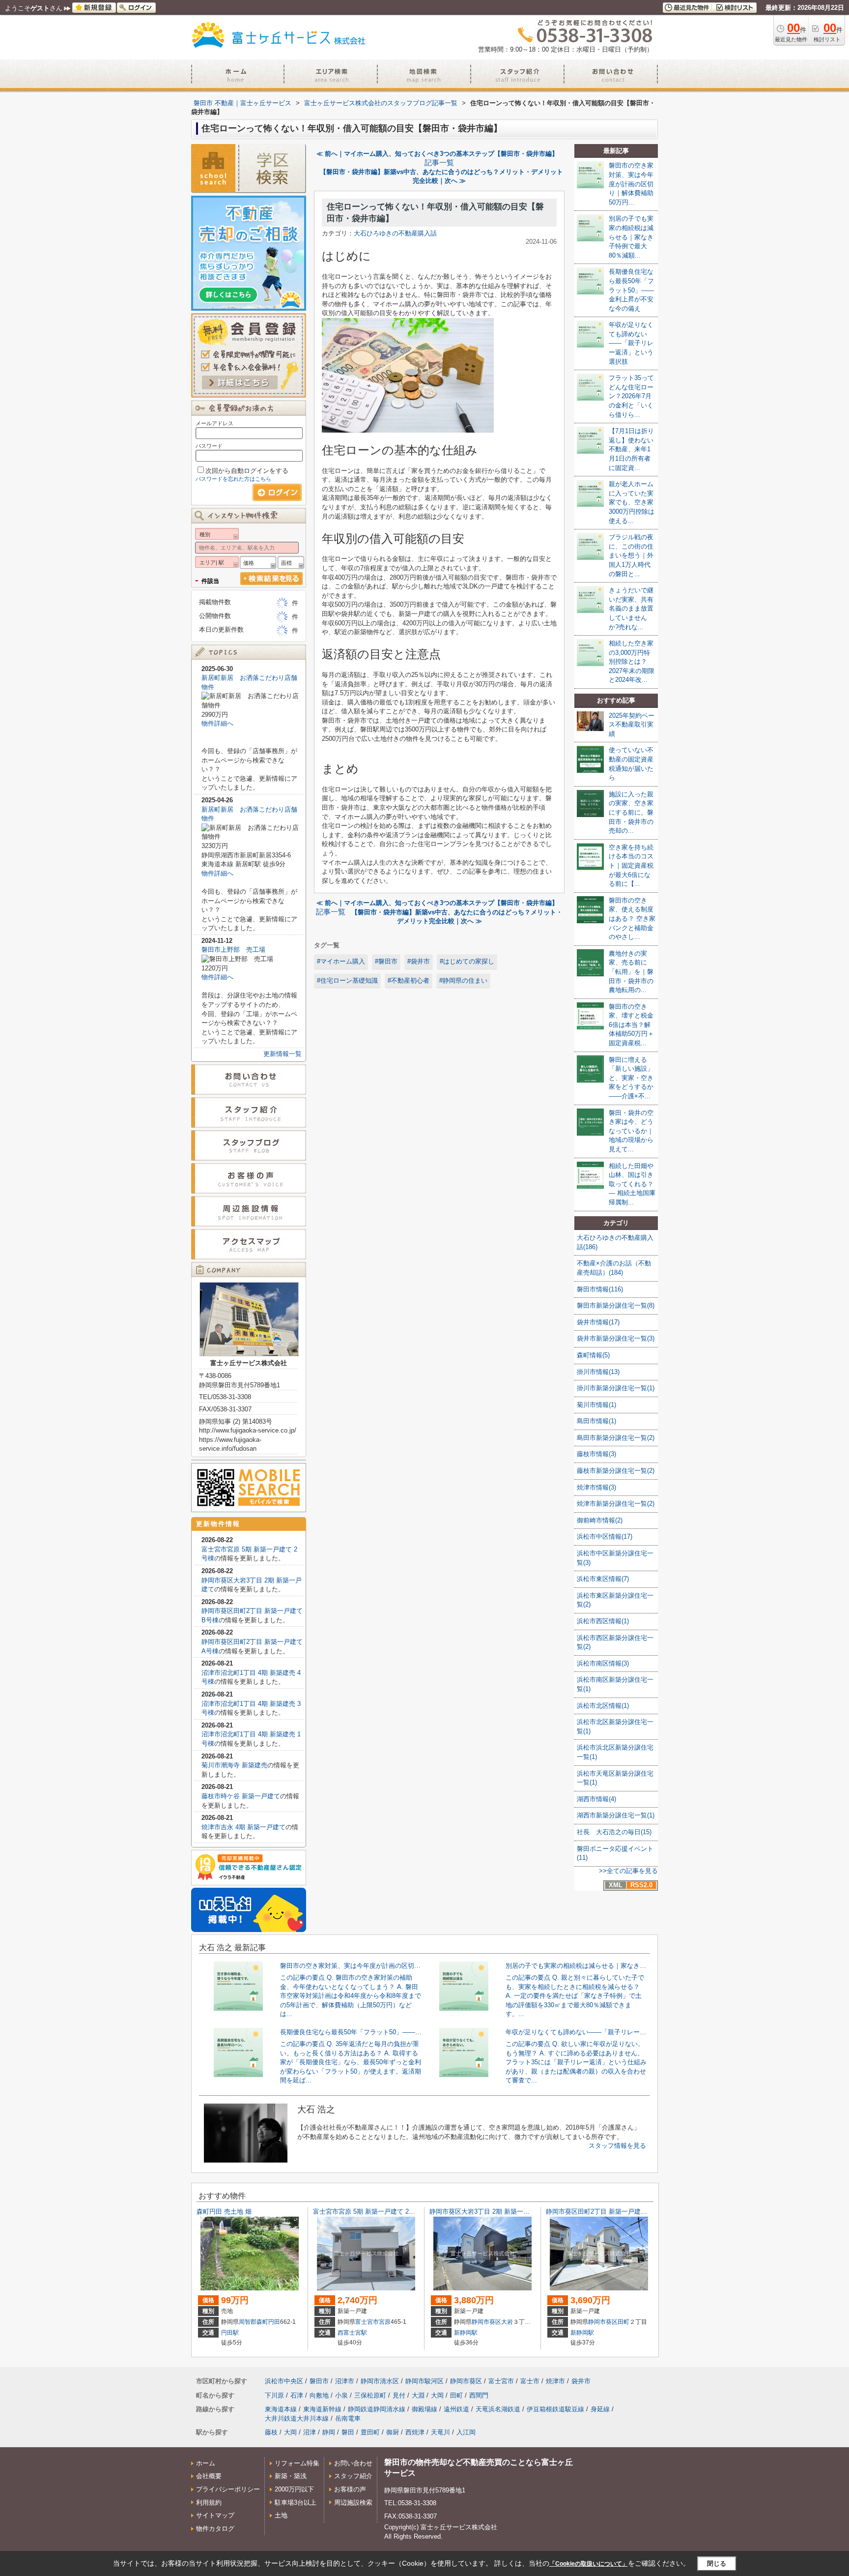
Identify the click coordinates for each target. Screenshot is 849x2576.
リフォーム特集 (297, 2463)
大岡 (437, 2395)
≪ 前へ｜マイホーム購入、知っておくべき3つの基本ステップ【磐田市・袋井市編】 (437, 154)
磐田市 (319, 2381)
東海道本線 (281, 2409)
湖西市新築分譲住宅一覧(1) (616, 1815)
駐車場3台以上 (296, 2503)
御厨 (393, 2432)
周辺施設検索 (353, 2503)
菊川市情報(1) (596, 1405)
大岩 (507, 2322)
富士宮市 (367, 2322)
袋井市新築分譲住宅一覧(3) (616, 1338)
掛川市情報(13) (598, 1372)
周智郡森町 (254, 2322)
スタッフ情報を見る (617, 2146)
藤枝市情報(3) (596, 1454)
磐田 (348, 2432)
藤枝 (271, 2432)
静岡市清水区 (380, 2381)
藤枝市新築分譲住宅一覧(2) (616, 1471)
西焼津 (415, 2432)
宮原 (385, 2322)
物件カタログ (215, 2529)
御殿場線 (424, 2409)
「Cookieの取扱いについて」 (589, 2564)
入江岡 (466, 2432)
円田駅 (230, 2333)
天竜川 (440, 2432)
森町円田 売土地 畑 (224, 2211)
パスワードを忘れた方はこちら (233, 479)
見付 (399, 2395)
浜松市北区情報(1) (603, 1706)
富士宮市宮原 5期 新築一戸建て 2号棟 (367, 2211)
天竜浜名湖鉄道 (498, 2409)
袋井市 (581, 2381)
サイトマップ (215, 2515)
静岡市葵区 (486, 2322)
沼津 (310, 2432)
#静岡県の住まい (463, 981)
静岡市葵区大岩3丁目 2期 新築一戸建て (486, 2211)
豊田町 (370, 2432)
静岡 (329, 2432)
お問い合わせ (353, 2463)
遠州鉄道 (456, 2409)
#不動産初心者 (409, 981)
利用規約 (209, 2503)
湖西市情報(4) (596, 1799)
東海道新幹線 (322, 2409)
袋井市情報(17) (598, 1322)
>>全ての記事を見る (628, 1871)
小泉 (341, 2395)
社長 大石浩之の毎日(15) (614, 1832)
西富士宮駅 (352, 2333)
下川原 (274, 2395)
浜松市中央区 (284, 2381)
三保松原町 (370, 2395)
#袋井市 (419, 961)
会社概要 (209, 2476)
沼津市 (345, 2381)
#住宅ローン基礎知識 (347, 981)
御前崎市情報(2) (600, 1520)
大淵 (418, 2395)
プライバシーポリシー (228, 2489)
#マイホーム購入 (341, 961)
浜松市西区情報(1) (603, 1621)
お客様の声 (350, 2489)
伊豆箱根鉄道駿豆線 (555, 2409)
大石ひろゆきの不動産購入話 (395, 233)
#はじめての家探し (467, 961)
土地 (281, 2515)
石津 (297, 2395)
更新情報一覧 (283, 1054)
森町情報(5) (593, 1355)
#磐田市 (386, 961)
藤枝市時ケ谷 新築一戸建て (241, 1796)
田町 (623, 2322)
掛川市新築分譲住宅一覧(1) (616, 1388)
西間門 (479, 2395)
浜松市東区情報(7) (603, 1579)
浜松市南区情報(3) (603, 1663)
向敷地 (319, 2395)
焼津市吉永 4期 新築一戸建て (243, 1827)
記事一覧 (439, 163)
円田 (274, 2322)
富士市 (530, 2381)
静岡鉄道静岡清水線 (377, 2409)
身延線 (600, 2409)
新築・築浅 (291, 2476)
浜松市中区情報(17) (605, 1537)
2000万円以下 (294, 2489)
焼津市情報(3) (596, 1487)
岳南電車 (348, 2418)
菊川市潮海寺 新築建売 (234, 1765)
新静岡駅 (466, 2333)
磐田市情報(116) (600, 1289)
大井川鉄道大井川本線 (297, 2418)
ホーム (206, 2463)
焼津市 (555, 2381)
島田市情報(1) (596, 1421)
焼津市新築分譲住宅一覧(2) (616, 1504)
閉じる (717, 2563)
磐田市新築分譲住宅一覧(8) (616, 1305)
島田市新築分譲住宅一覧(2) (616, 1438)
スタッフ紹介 (353, 2476)
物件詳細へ (217, 723)
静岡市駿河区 (424, 2381)
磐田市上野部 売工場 (233, 950)
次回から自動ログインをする (247, 471)
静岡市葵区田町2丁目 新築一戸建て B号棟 (606, 2211)
